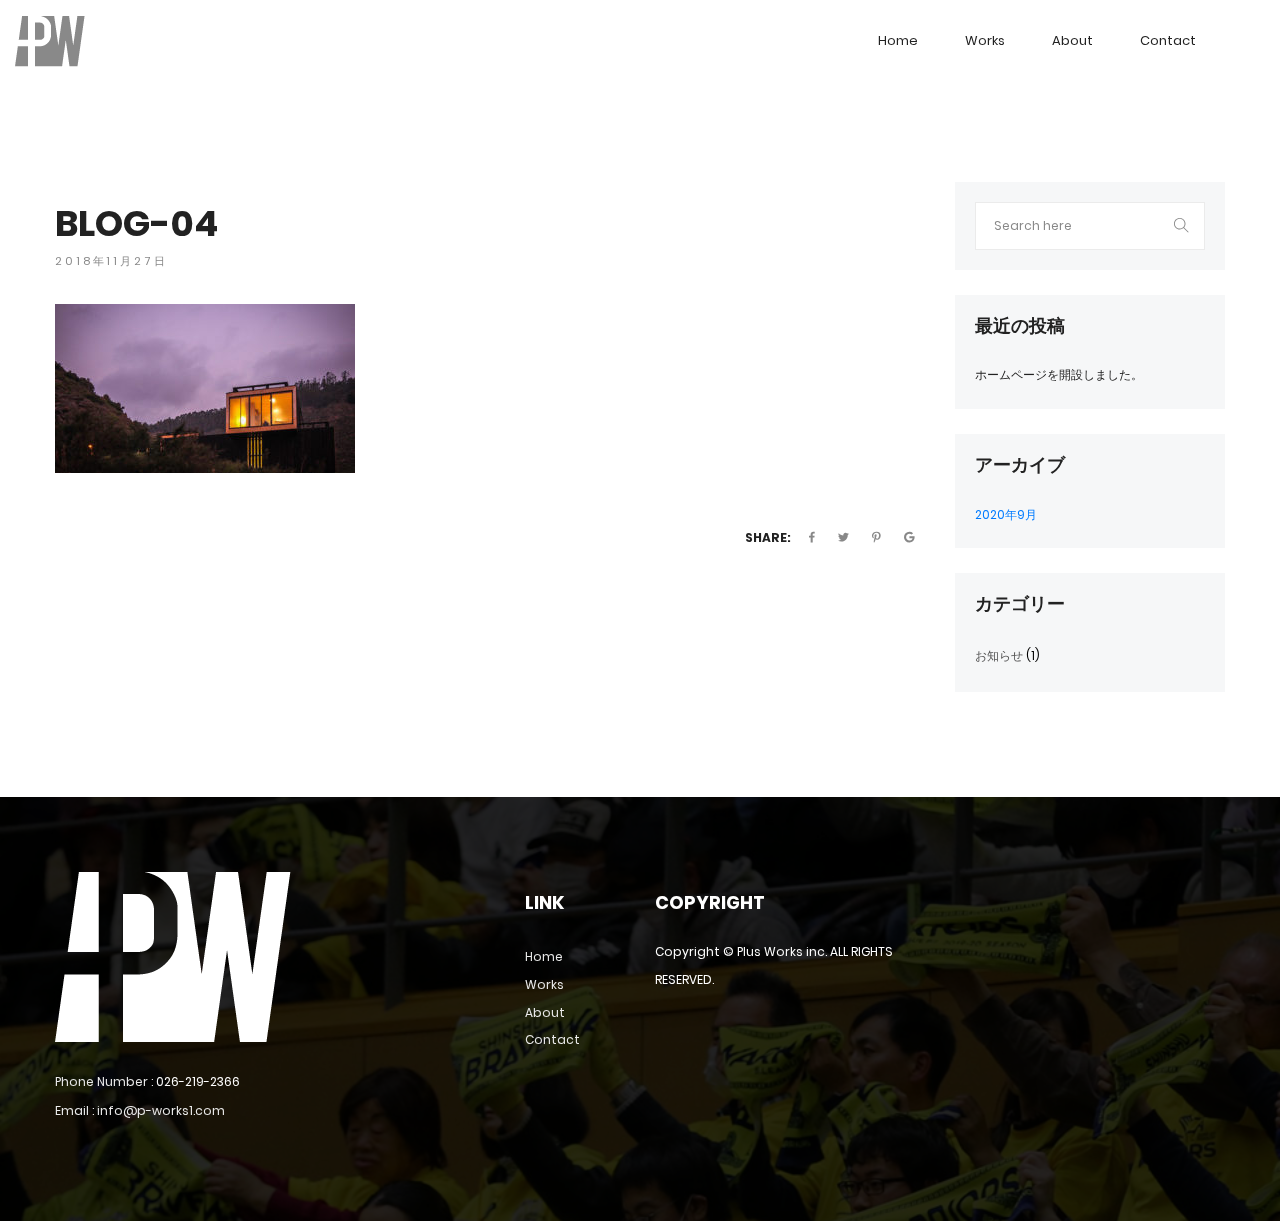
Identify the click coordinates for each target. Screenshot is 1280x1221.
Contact (1168, 40)
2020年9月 (1006, 514)
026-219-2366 (198, 1081)
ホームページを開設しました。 (1059, 374)
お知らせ (999, 655)
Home (898, 40)
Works (985, 40)
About (1072, 40)
